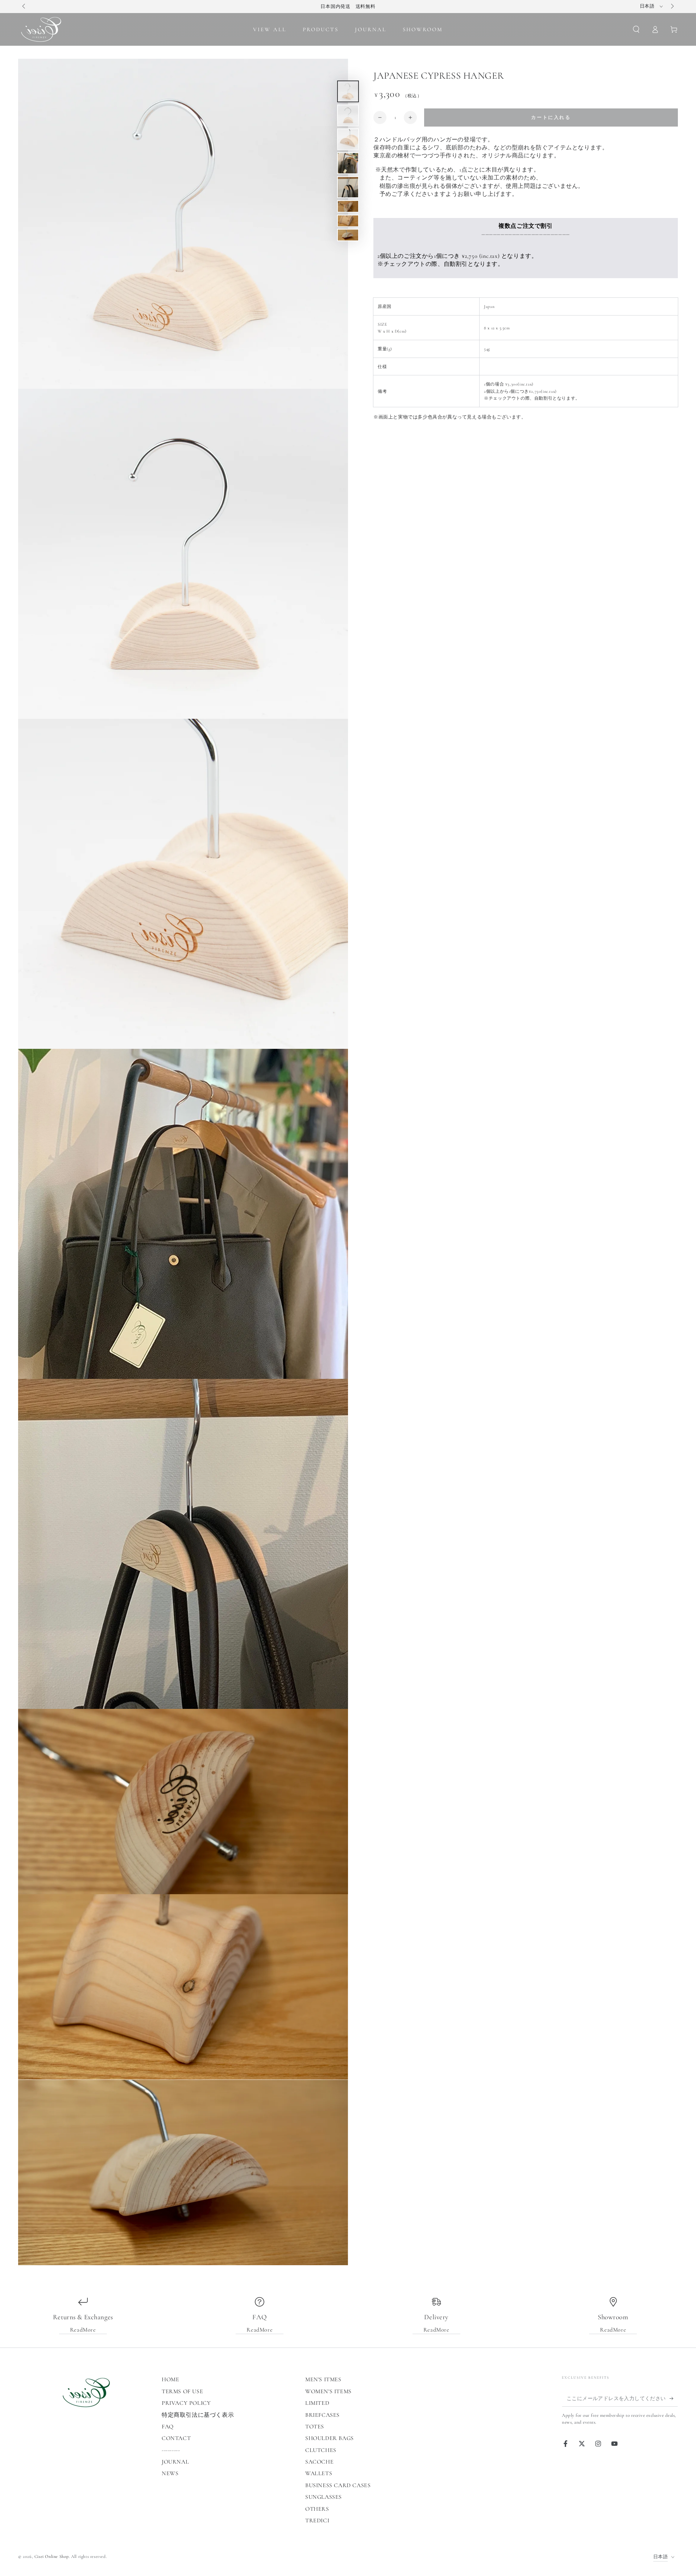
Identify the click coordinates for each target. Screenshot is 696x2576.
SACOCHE (319, 2462)
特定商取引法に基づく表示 (198, 2415)
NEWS (170, 2473)
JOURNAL (175, 2462)
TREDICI (317, 2521)
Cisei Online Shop (52, 2556)
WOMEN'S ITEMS (328, 2391)
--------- (171, 2450)
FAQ (168, 2427)
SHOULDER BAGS (330, 2438)
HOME (170, 2379)
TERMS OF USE (182, 2391)
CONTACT (176, 2438)
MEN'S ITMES (323, 2379)
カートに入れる (551, 118)
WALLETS (319, 2473)
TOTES (315, 2427)
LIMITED (317, 2403)
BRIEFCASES (322, 2415)
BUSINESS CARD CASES (338, 2485)
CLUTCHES (321, 2450)
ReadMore (83, 2330)
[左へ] (24, 7)
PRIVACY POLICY (186, 2403)
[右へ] (672, 7)
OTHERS (317, 2509)
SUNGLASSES (324, 2497)
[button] (636, 29)
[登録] (674, 2398)
